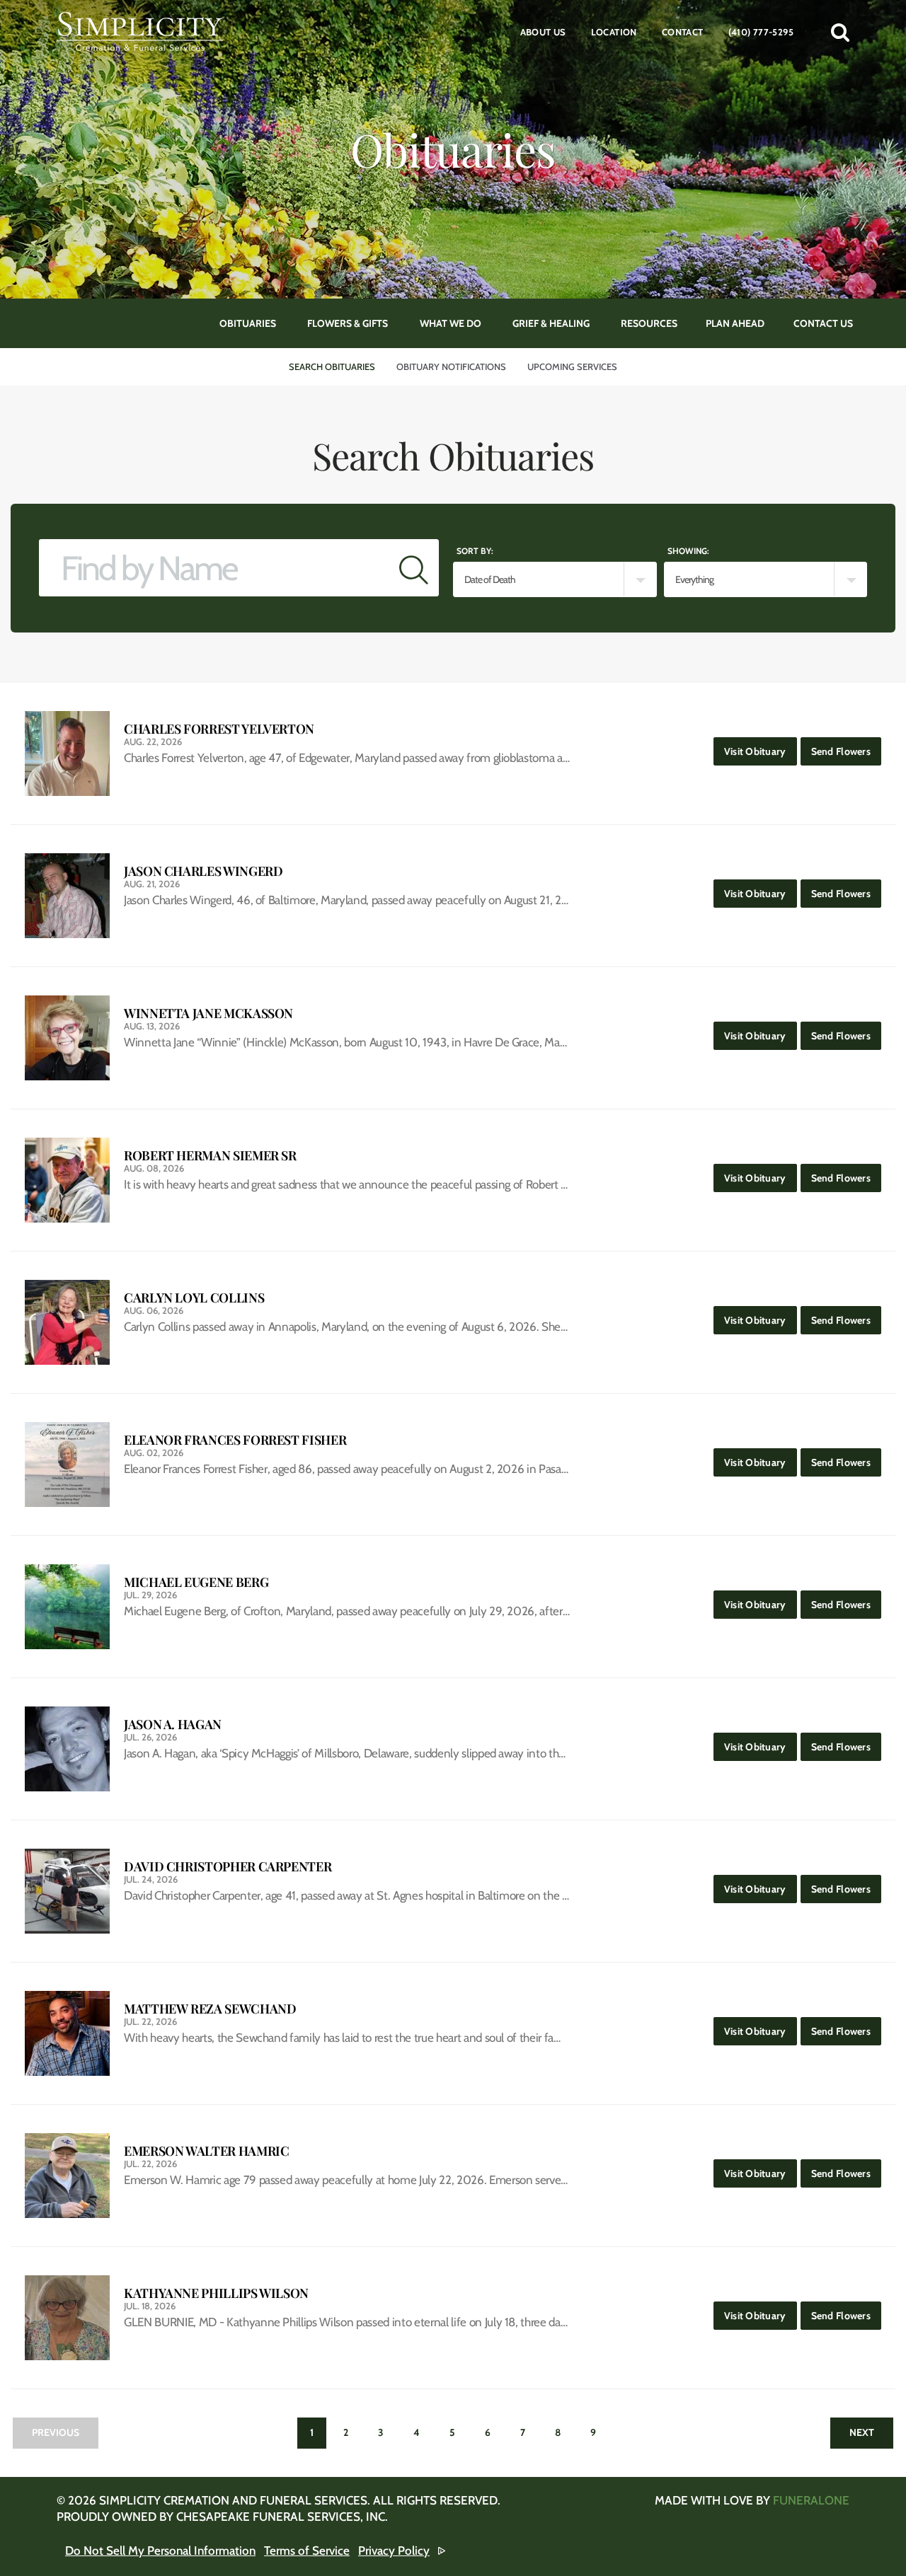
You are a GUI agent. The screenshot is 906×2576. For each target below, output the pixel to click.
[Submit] (414, 568)
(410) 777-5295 (761, 32)
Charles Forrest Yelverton (219, 729)
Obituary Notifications (451, 366)
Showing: (688, 551)
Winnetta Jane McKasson (208, 1013)
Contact (683, 32)
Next (862, 2432)
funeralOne (811, 2500)
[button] (840, 32)
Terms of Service (307, 2551)
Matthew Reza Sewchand (210, 2009)
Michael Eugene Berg (196, 1582)
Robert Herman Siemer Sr (210, 1156)
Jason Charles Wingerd (203, 871)
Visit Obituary (761, 751)
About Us (543, 32)
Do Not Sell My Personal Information (160, 2551)
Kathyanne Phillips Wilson (216, 2293)
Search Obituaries (332, 366)
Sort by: (475, 551)
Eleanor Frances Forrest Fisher (235, 1440)
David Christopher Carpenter (228, 1867)
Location (614, 32)
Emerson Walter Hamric (206, 2151)
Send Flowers (846, 751)
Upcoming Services (572, 366)
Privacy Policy (394, 2551)
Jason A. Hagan (173, 1725)
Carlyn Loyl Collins (194, 1298)
